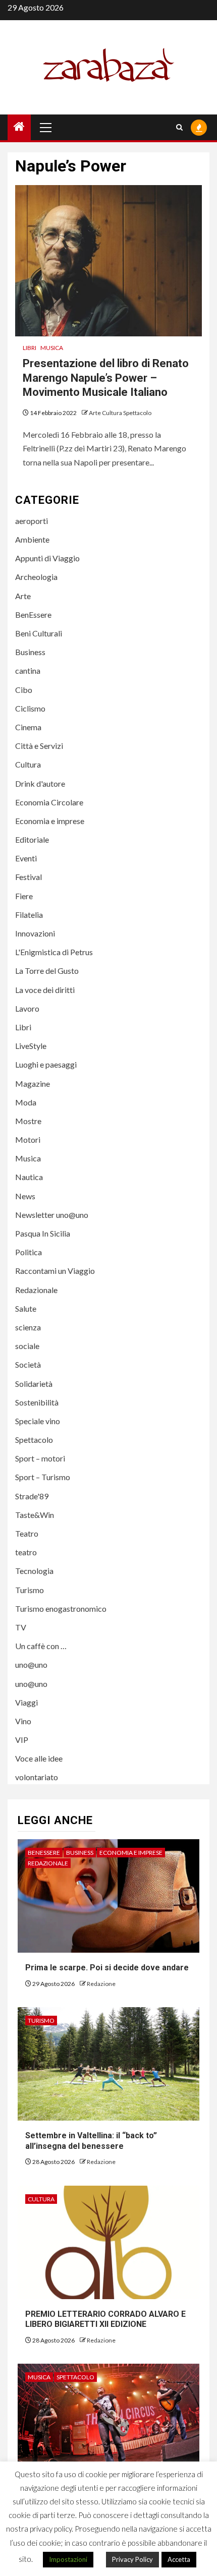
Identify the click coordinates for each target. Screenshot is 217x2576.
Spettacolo (34, 1440)
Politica (29, 1252)
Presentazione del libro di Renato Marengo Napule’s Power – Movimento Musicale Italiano (106, 378)
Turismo (30, 1590)
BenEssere (33, 614)
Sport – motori (40, 1458)
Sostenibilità (37, 1402)
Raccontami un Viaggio (55, 1271)
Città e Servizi (39, 746)
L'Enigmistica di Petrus (54, 952)
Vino (23, 1721)
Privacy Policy (132, 2559)
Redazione (101, 1984)
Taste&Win (35, 1515)
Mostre (28, 1121)
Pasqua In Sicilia (43, 1233)
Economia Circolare (49, 802)
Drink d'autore (40, 783)
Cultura (28, 764)
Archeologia (36, 577)
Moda (26, 1102)
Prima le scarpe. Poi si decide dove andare (107, 1968)
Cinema (28, 727)
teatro (26, 1552)
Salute (26, 1308)
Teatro (27, 1533)
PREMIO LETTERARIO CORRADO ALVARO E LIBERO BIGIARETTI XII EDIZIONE (105, 2319)
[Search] (179, 127)
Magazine (33, 1084)
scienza (28, 1327)
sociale (27, 1346)
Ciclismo (30, 708)
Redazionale (36, 1290)
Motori (28, 1139)
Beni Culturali (39, 633)
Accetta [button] (179, 2559)
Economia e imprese (50, 821)
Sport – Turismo (43, 1477)
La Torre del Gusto (47, 971)
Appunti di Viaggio (47, 558)
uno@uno (31, 1664)
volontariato (37, 1777)
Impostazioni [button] (68, 2559)
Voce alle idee (39, 1758)
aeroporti (32, 521)
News (25, 1196)
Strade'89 (32, 1496)
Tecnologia (34, 1571)
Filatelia (29, 915)
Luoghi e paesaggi (46, 1064)
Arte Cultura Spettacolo (120, 413)
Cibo (24, 690)
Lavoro (27, 1008)
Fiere (24, 896)
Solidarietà (34, 1384)
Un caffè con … (41, 1646)
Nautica (29, 1177)
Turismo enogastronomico (61, 1608)
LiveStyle (31, 1046)
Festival (29, 877)
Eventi (26, 858)
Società (28, 1364)
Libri (30, 348)
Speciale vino (38, 1421)
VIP (22, 1740)
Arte (23, 596)
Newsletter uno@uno (52, 1215)
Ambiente (32, 539)
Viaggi (26, 1702)
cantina (28, 670)
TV (21, 1627)
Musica (52, 348)
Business (30, 652)
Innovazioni (35, 933)
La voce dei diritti (45, 990)
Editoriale (32, 839)
